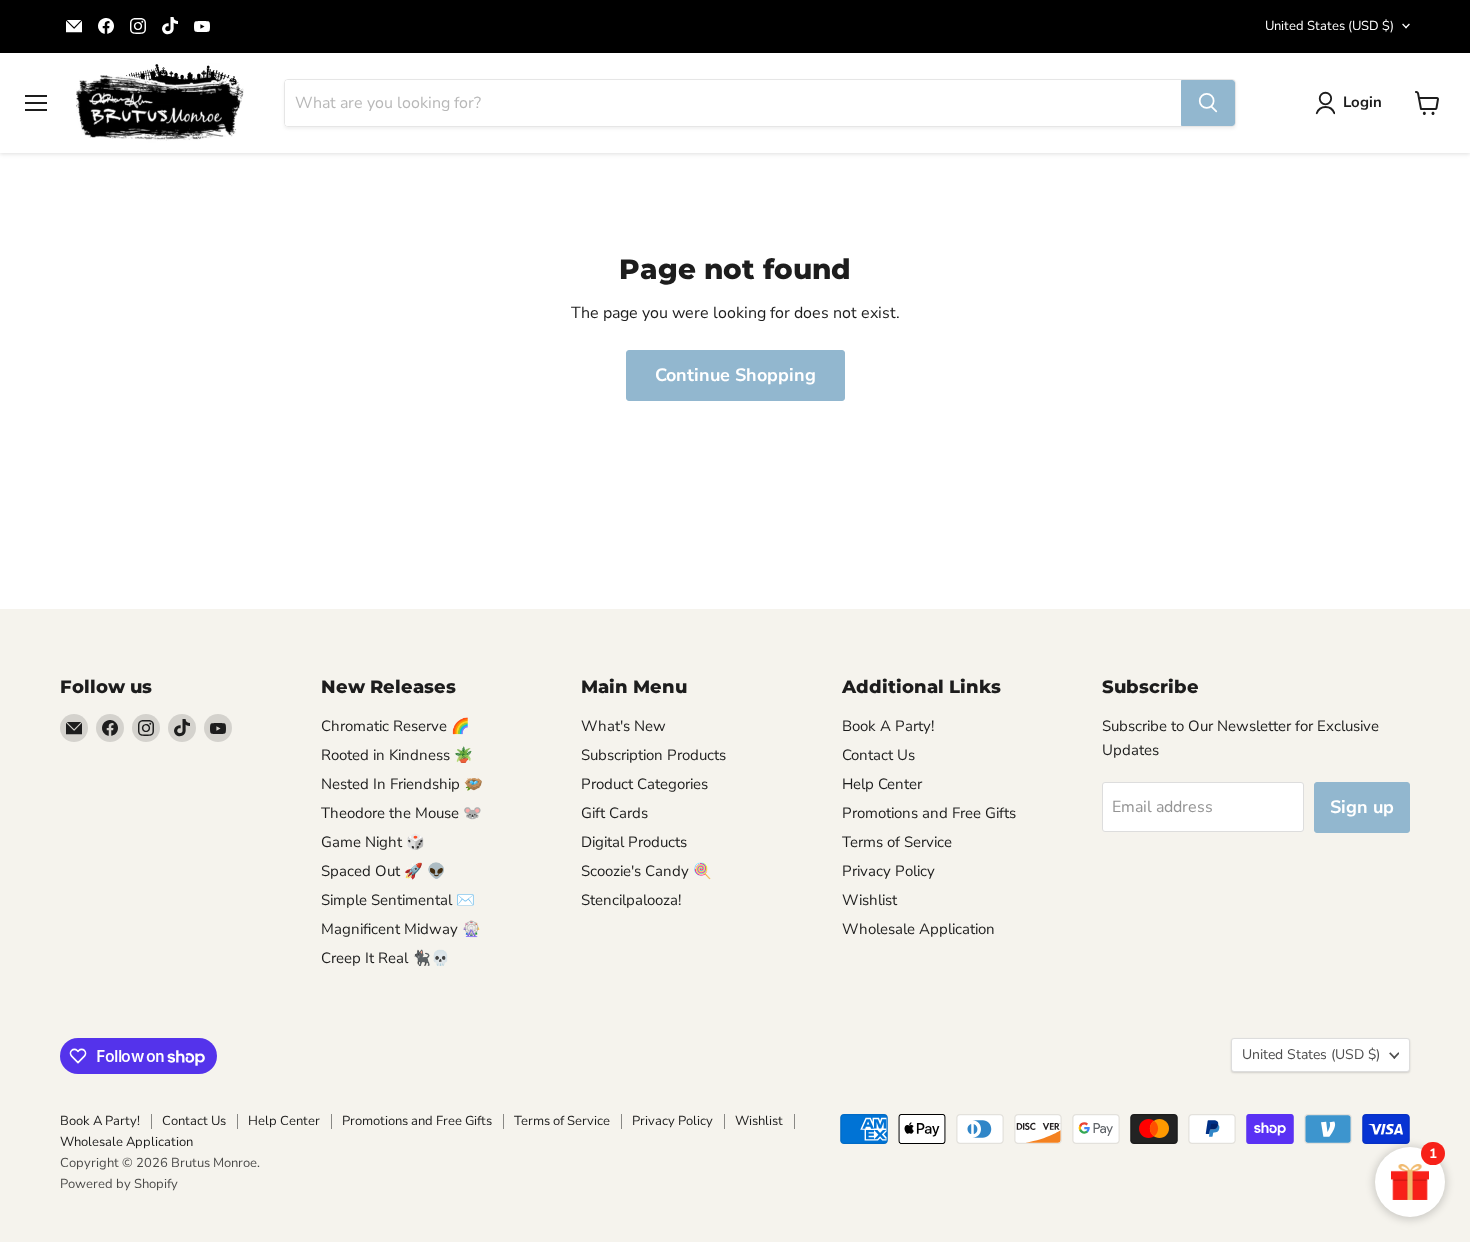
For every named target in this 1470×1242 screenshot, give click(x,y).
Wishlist (869, 900)
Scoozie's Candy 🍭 (646, 871)
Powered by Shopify (119, 1184)
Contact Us (878, 755)
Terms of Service (897, 842)
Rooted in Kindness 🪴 (397, 755)
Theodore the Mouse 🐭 (401, 813)
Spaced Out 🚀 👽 (383, 871)
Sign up (1362, 807)
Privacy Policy (888, 871)
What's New (623, 726)
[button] (1352, 103)
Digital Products (634, 842)
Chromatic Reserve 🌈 (395, 726)
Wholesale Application (918, 929)
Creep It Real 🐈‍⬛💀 (385, 958)
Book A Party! (888, 726)
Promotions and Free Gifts (929, 813)
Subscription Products (653, 755)
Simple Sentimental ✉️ (398, 900)
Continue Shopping (735, 375)
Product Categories (644, 784)
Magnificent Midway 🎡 (401, 929)
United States (1329, 26)
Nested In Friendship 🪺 (402, 784)
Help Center (882, 784)
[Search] (1208, 103)
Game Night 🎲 (373, 842)
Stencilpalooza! (631, 900)
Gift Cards (614, 813)
